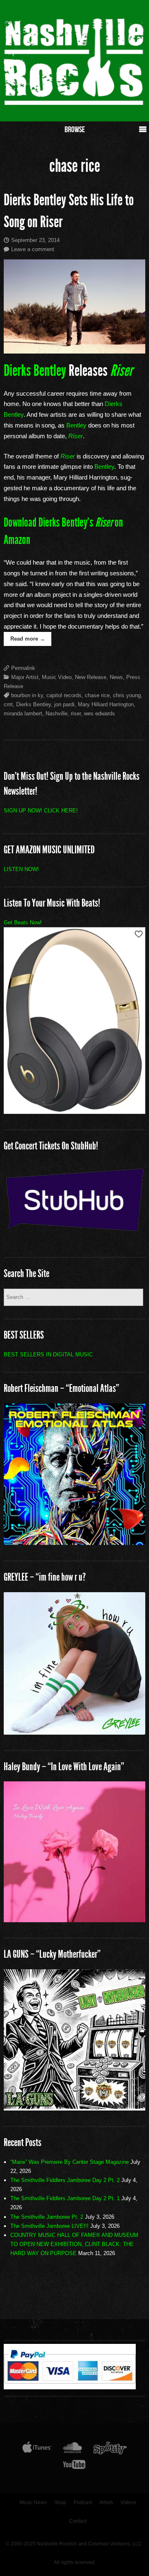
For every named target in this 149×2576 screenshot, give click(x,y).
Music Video (57, 677)
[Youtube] (74, 2466)
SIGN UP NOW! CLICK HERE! (41, 811)
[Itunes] (37, 2450)
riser (76, 713)
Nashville (56, 713)
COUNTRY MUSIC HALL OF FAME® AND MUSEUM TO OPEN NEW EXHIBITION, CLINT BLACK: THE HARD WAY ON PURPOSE (74, 2244)
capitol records (64, 695)
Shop (60, 2502)
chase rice (97, 695)
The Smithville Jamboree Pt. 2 (47, 2217)
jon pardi (64, 704)
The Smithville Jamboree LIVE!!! (49, 2226)
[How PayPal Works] (70, 2387)
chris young (127, 695)
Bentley (76, 425)
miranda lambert (23, 713)
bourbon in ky (27, 695)
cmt (8, 704)
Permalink (23, 668)
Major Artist (25, 677)
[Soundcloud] (72, 2450)
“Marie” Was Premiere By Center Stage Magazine (70, 2162)
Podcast (83, 2502)
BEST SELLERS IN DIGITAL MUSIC (48, 1354)
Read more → (28, 639)
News (116, 677)
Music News (33, 2502)
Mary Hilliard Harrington (106, 704)
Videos (128, 2502)
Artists (106, 2502)
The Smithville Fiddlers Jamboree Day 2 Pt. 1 (65, 2198)
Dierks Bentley (35, 371)
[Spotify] (110, 2450)
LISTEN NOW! (21, 869)
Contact (78, 2521)
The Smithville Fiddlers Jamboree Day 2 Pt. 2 (65, 2180)
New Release (91, 677)
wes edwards (100, 713)
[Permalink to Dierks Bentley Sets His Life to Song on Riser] (74, 306)
